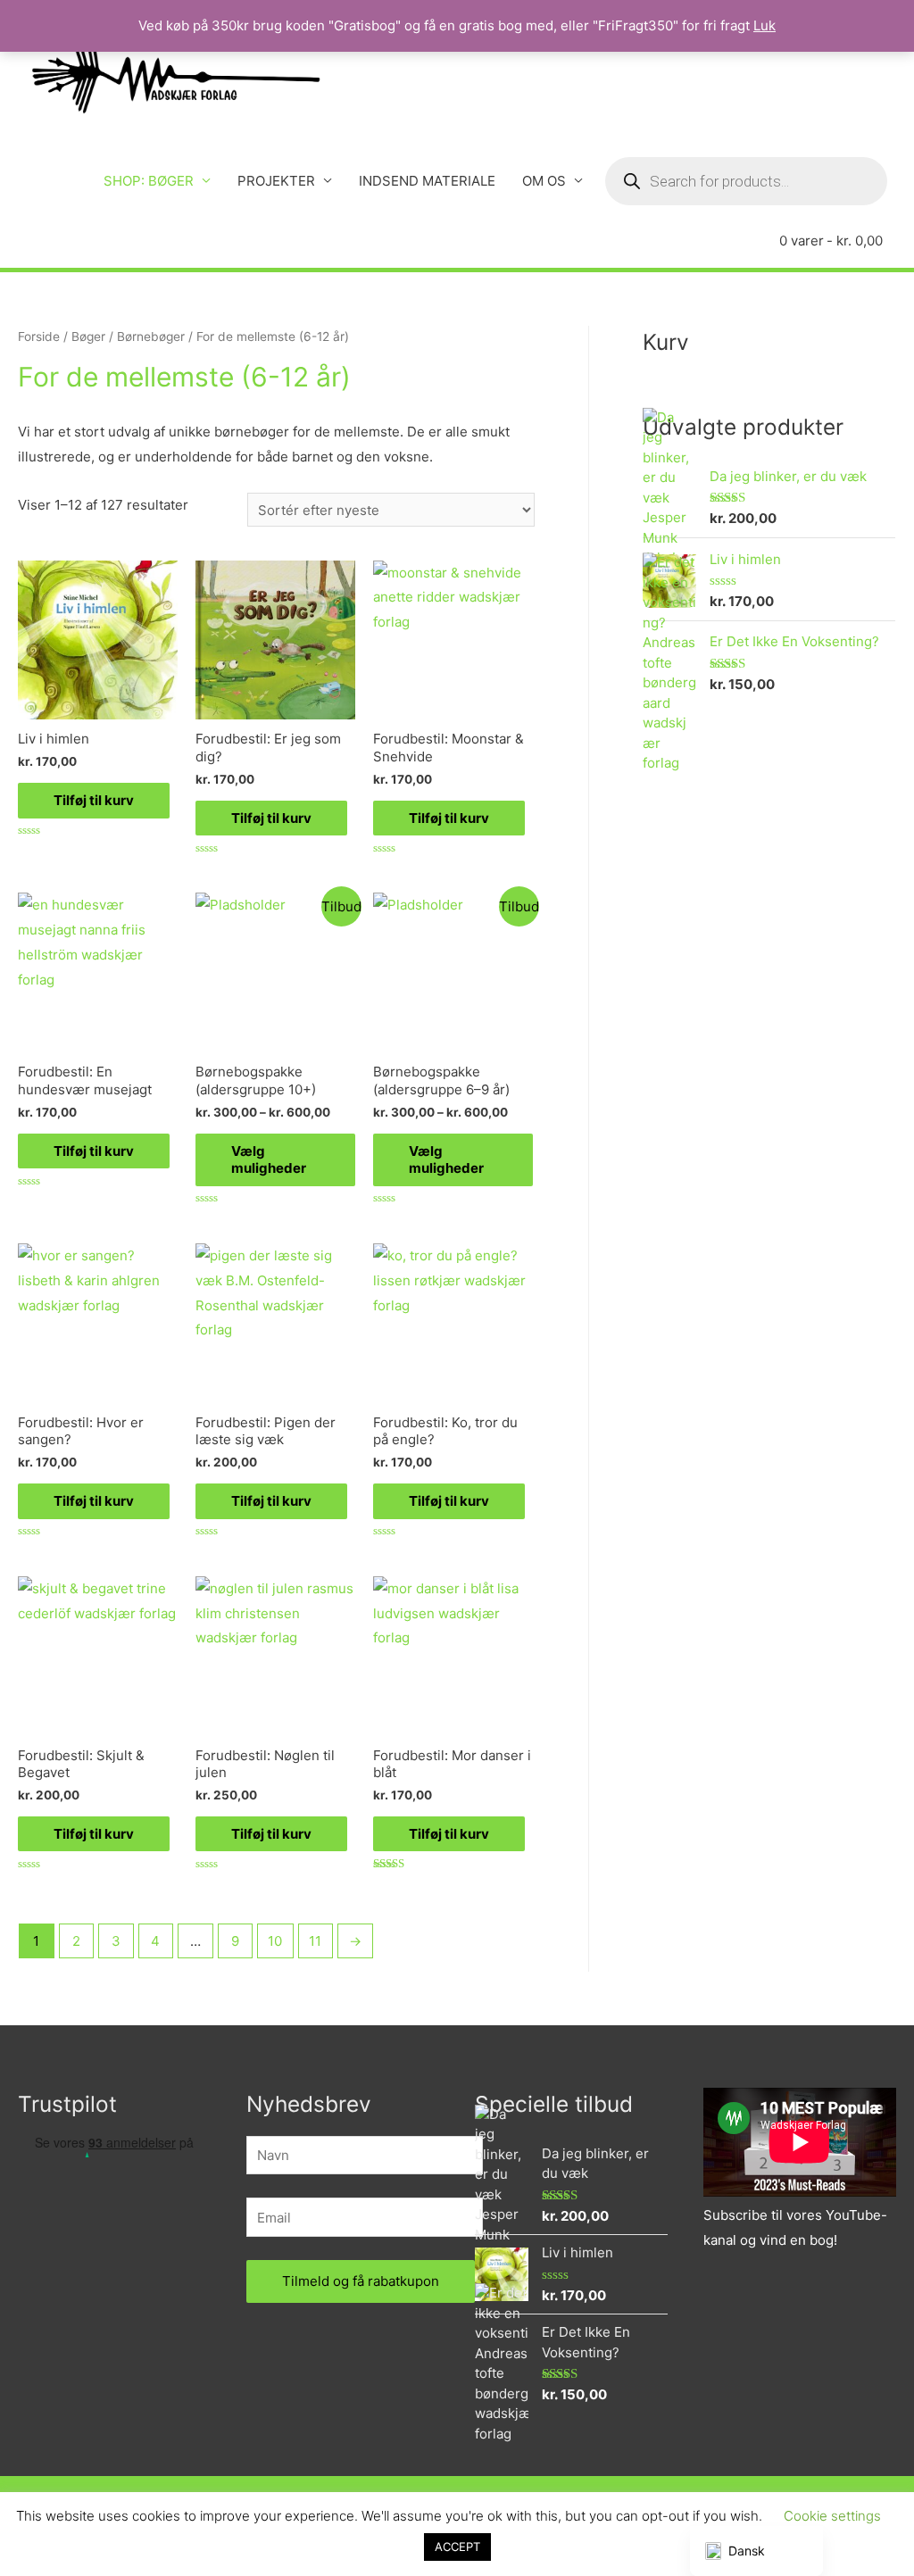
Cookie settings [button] (832, 2516)
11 (315, 1941)
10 (275, 1941)
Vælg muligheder (269, 1160)
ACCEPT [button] (457, 2547)
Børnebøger (151, 337)
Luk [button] (764, 25)
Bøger (88, 337)
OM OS (544, 181)
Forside (39, 337)
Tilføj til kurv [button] (94, 800)
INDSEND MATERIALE (427, 181)
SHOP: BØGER (149, 181)
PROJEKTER (276, 181)
